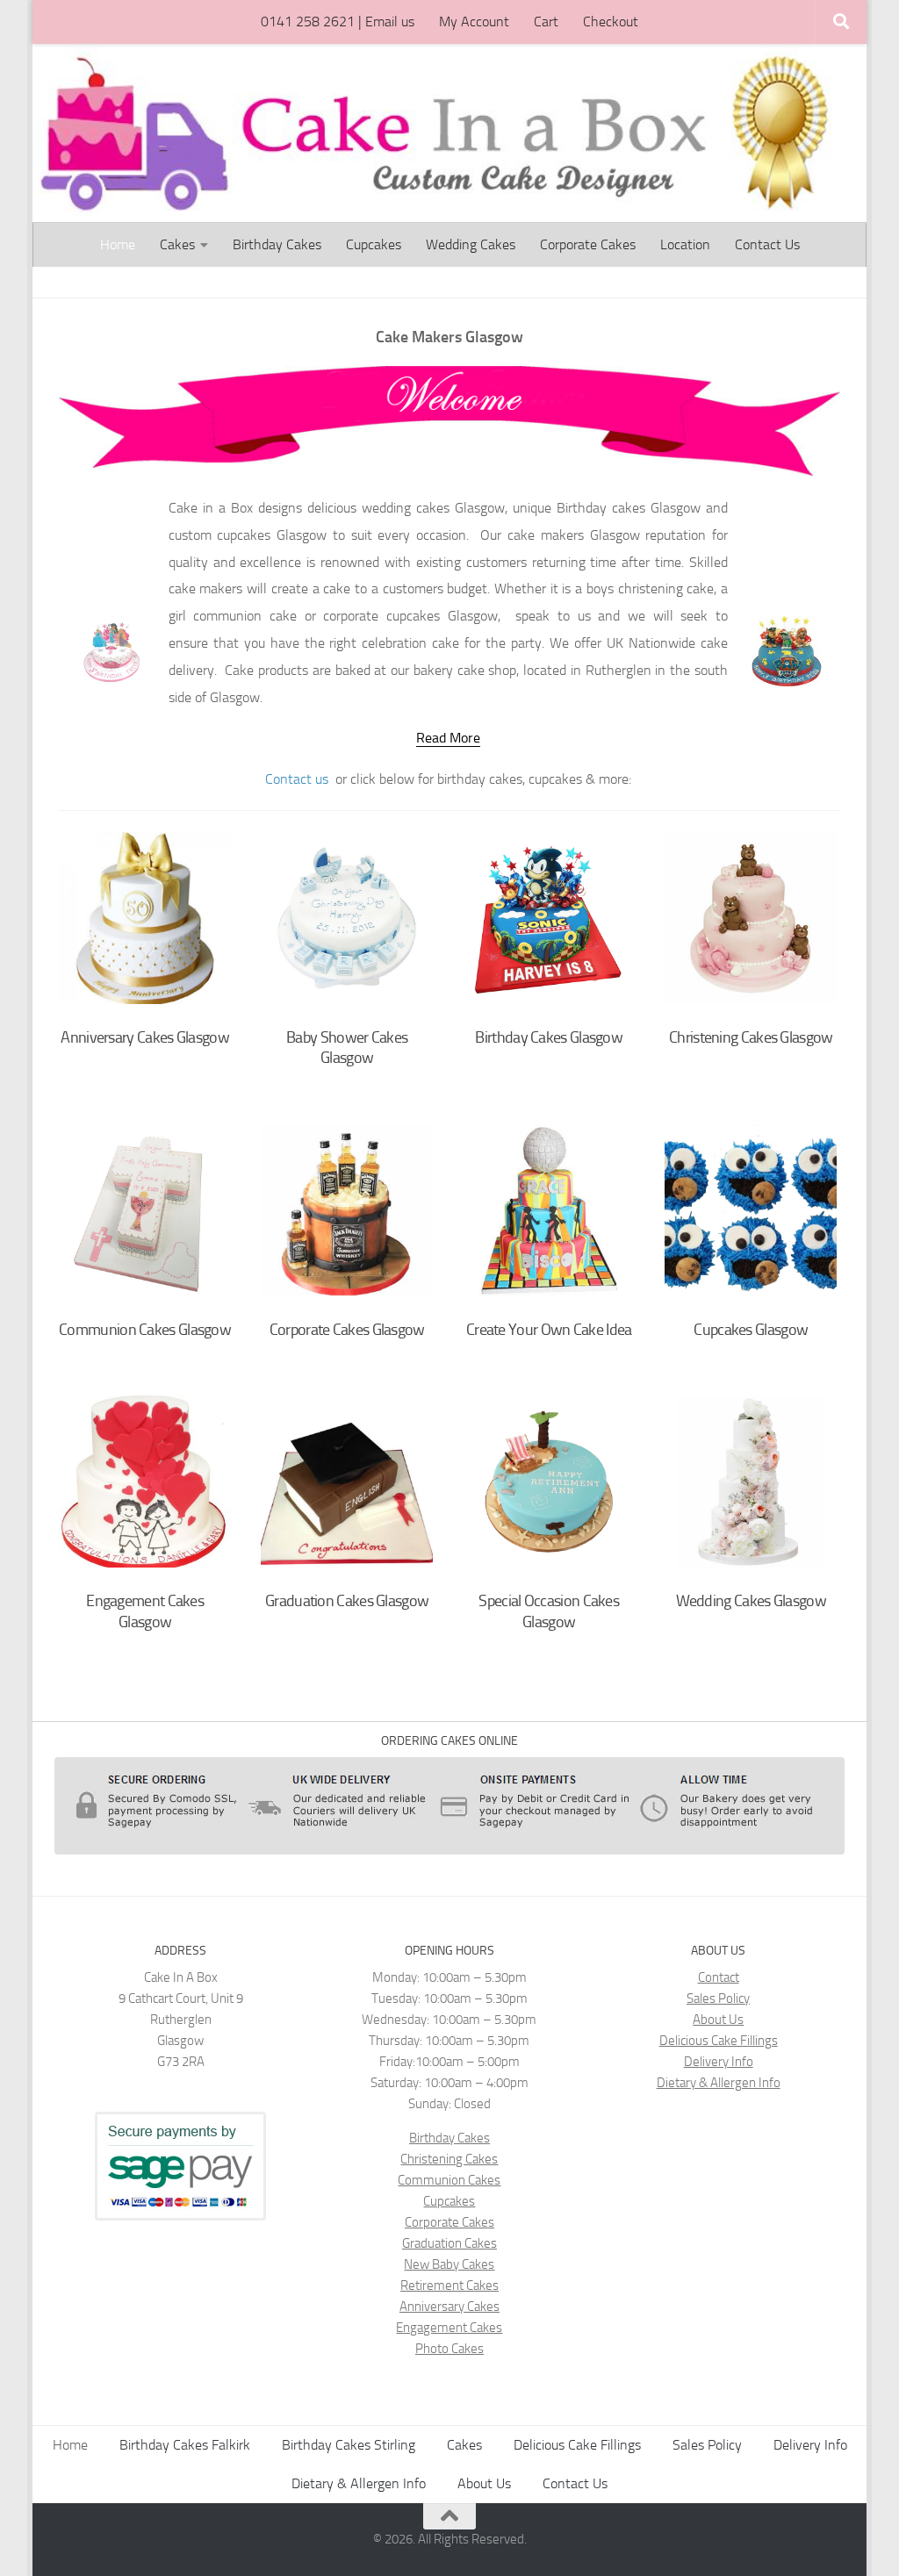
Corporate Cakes (588, 244)
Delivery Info (719, 2062)
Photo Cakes (449, 2349)
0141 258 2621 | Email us (338, 22)
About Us (718, 2020)
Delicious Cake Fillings (719, 2041)
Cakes (177, 244)
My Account (474, 22)
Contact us (297, 779)
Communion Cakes (449, 2180)
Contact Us (767, 244)
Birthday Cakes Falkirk (185, 2445)
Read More (448, 738)
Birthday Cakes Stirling (349, 2445)
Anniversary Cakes (449, 2307)
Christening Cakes (449, 2159)
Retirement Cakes (449, 2285)
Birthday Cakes (277, 244)
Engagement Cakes (449, 2328)
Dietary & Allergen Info (719, 2083)
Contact (719, 1977)
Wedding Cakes (471, 244)
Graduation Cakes (449, 2243)
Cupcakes (374, 244)
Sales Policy (718, 1998)
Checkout (611, 22)
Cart (546, 22)
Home (118, 244)
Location (685, 244)
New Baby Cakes (449, 2264)
